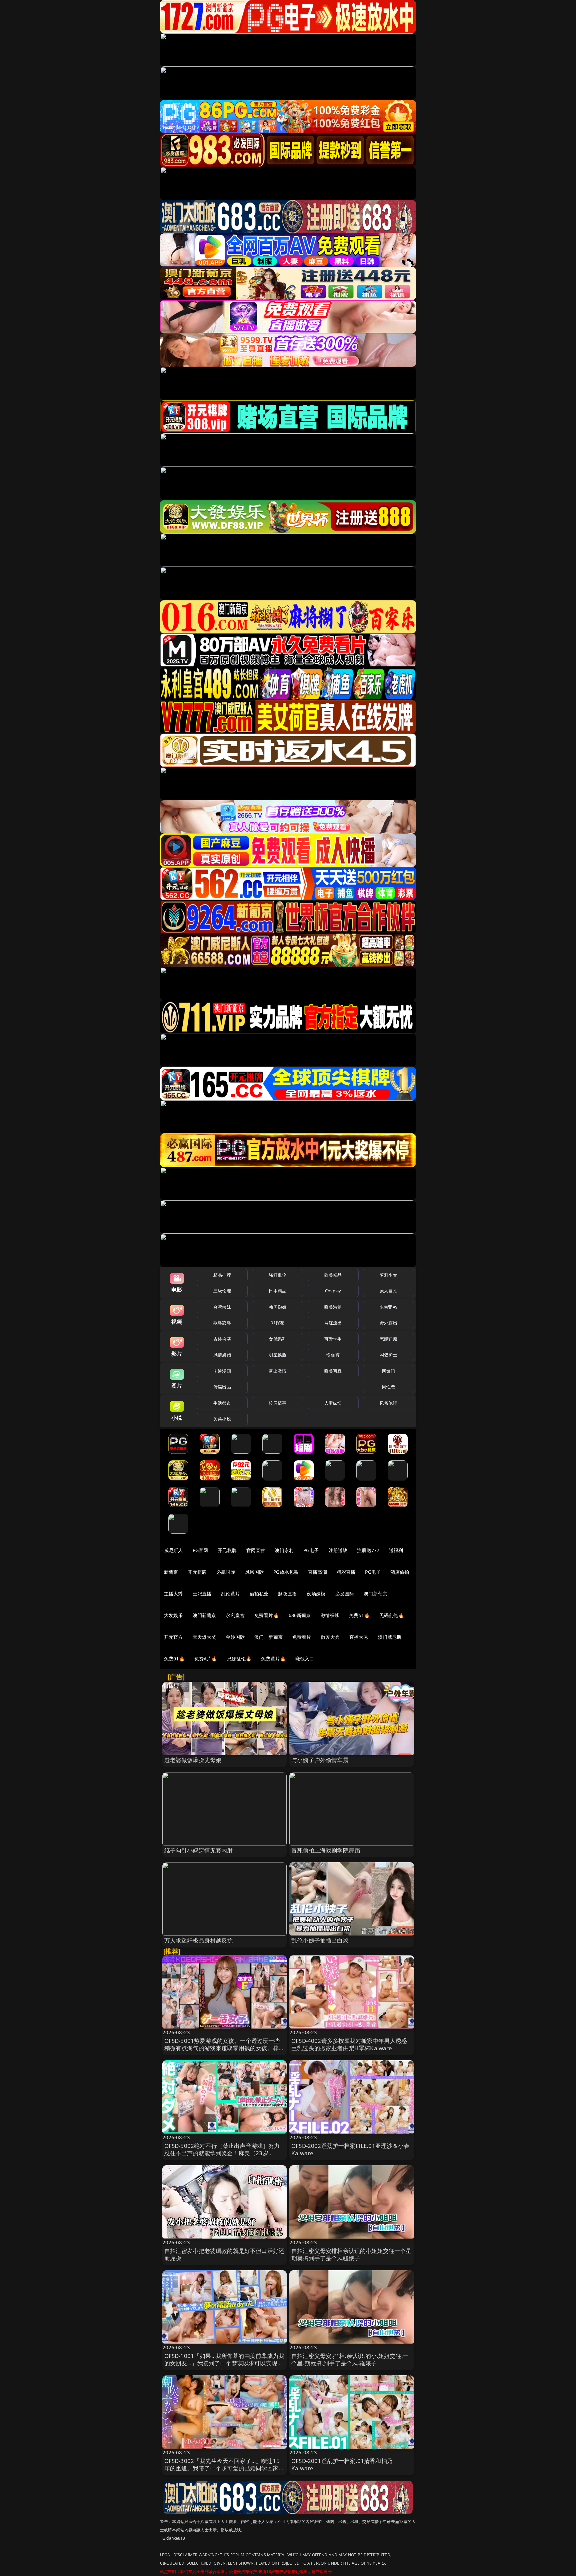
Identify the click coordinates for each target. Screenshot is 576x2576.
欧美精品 (333, 1275)
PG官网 (200, 1550)
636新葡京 (300, 1615)
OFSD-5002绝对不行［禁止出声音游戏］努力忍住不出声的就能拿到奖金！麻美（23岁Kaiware (222, 2153)
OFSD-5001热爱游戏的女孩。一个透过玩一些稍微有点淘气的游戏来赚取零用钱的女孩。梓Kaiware (222, 2048)
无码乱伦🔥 (392, 1615)
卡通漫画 (222, 1371)
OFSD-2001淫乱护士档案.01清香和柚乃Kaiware (342, 2464)
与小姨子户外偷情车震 (320, 1760)
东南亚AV (388, 1307)
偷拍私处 (259, 1594)
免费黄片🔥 (273, 1659)
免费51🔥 (359, 1615)
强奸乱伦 (277, 1275)
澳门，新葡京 (268, 1637)
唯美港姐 (333, 1307)
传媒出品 (222, 1387)
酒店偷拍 (400, 1572)
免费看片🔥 (267, 1615)
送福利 (396, 1550)
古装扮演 (222, 1339)
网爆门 (388, 1371)
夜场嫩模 (316, 1594)
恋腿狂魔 (388, 1339)
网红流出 (333, 1323)
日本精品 (277, 1291)
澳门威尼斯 (390, 1637)
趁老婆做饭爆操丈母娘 (193, 1760)
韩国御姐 (277, 1307)
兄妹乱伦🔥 (239, 1659)
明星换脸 (277, 1355)
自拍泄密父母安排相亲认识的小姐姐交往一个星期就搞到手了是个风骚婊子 (351, 2254)
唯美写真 (333, 1371)
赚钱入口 (305, 1659)
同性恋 (388, 1387)
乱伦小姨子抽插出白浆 (320, 1940)
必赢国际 (226, 1572)
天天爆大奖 (204, 1637)
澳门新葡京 (375, 1594)
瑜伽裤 (333, 1355)
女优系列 (277, 1339)
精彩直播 (346, 1572)
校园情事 (277, 1403)
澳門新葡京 (204, 1615)
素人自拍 (388, 1291)
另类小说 (222, 1419)
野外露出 (388, 1323)
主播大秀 (173, 1594)
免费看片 (302, 1637)
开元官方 (173, 1637)
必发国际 (345, 1594)
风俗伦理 (388, 1403)
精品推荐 (222, 1275)
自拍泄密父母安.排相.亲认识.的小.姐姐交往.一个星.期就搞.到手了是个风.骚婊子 (350, 2359)
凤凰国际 (254, 1572)
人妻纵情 (333, 1403)
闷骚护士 (388, 1355)
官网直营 (256, 1550)
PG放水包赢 (286, 1572)
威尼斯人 (173, 1550)
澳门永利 (284, 1550)
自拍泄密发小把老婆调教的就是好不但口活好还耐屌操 (224, 2254)
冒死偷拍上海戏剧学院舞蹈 (326, 1850)
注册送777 (368, 1550)
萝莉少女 (388, 1275)
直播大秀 (359, 1637)
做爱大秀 (330, 1637)
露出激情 (277, 1371)
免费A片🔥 (206, 1659)
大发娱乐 (173, 1615)
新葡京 (171, 1572)
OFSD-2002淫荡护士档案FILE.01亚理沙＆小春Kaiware (350, 2149)
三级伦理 (222, 1291)
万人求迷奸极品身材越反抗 (199, 1940)
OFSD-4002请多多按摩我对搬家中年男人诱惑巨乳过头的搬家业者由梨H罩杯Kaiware (349, 2044)
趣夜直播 (287, 1594)
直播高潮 (317, 1572)
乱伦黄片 (230, 1594)
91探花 (277, 1323)
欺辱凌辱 (222, 1323)
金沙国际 (235, 1637)
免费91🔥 (174, 1659)
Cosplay (333, 1291)
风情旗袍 (222, 1355)
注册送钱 (338, 1550)
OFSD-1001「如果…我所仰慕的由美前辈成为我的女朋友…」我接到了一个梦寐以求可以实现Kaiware (224, 2363)
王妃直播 (202, 1594)
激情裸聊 (330, 1615)
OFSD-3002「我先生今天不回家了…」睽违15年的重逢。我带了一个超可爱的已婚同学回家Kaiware (222, 2468)
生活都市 (222, 1403)
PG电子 (311, 1550)
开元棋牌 (227, 1550)
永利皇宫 (235, 1615)
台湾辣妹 (222, 1307)
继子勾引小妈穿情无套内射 (199, 1850)
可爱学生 (333, 1339)
